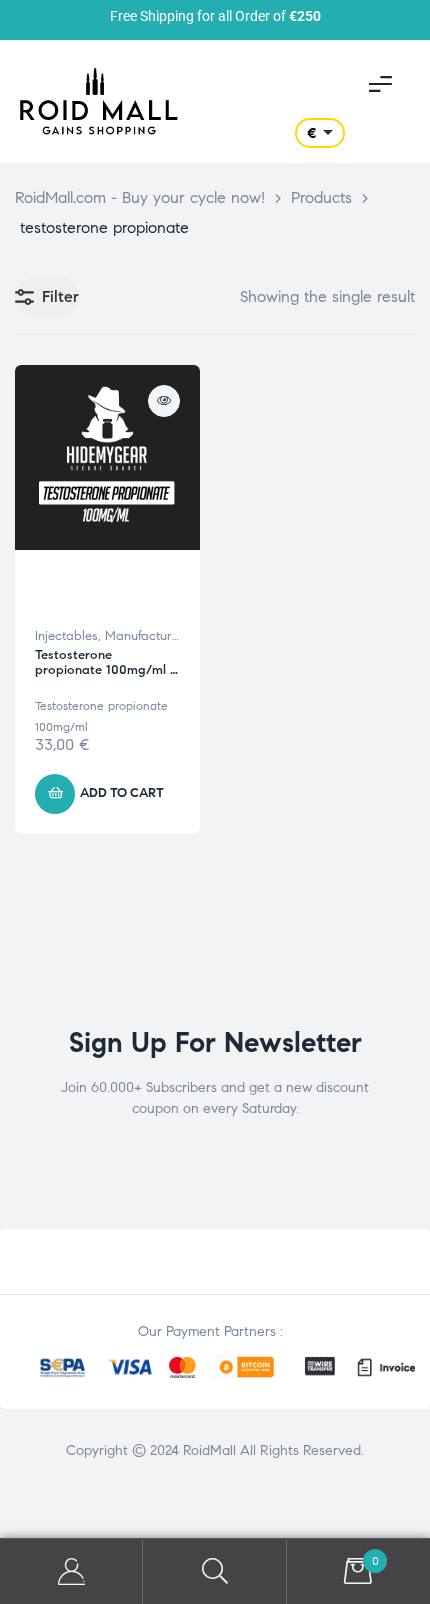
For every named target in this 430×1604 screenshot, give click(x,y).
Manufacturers (147, 636)
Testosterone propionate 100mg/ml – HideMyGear (107, 670)
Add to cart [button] (122, 793)
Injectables (66, 636)
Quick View (164, 401)
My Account (71, 1571)
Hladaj (214, 1571)
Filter (60, 296)
